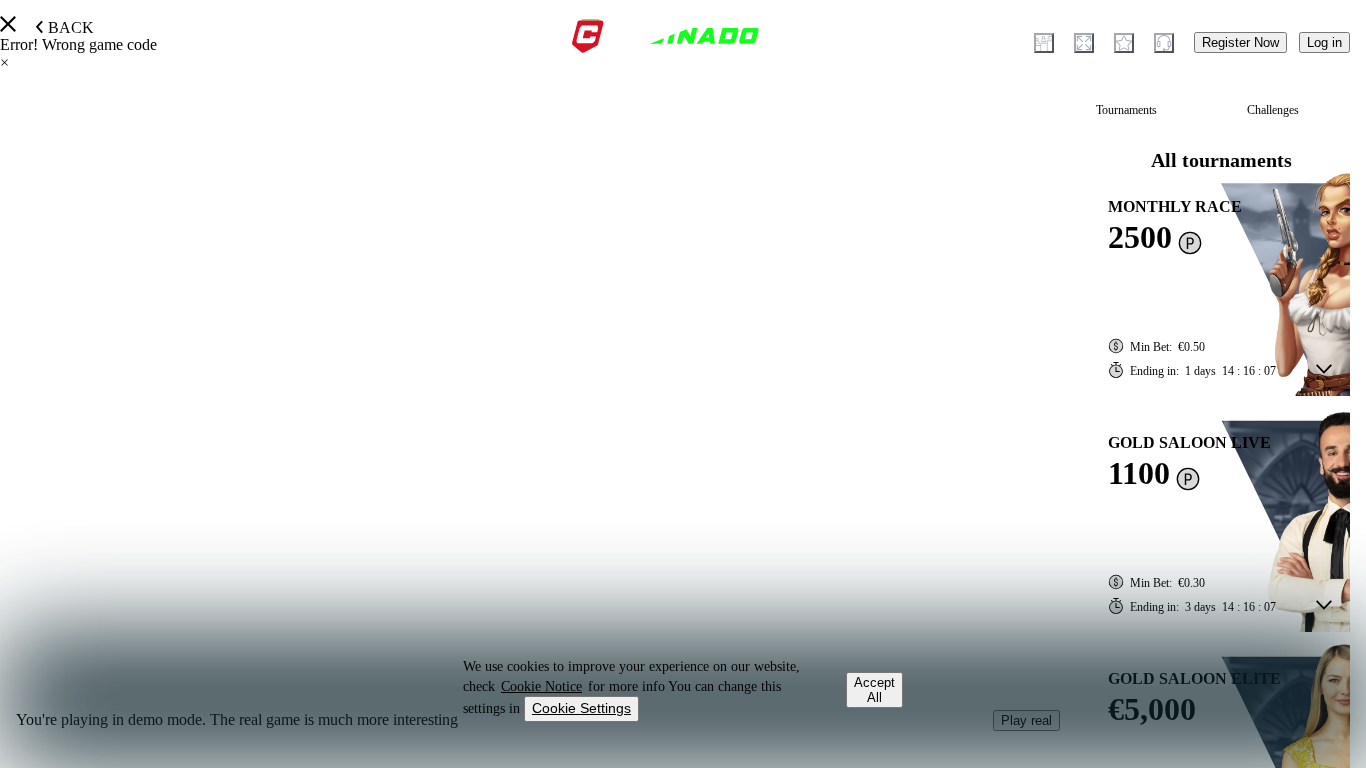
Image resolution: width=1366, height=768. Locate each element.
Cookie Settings (581, 708)
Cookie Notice (541, 686)
